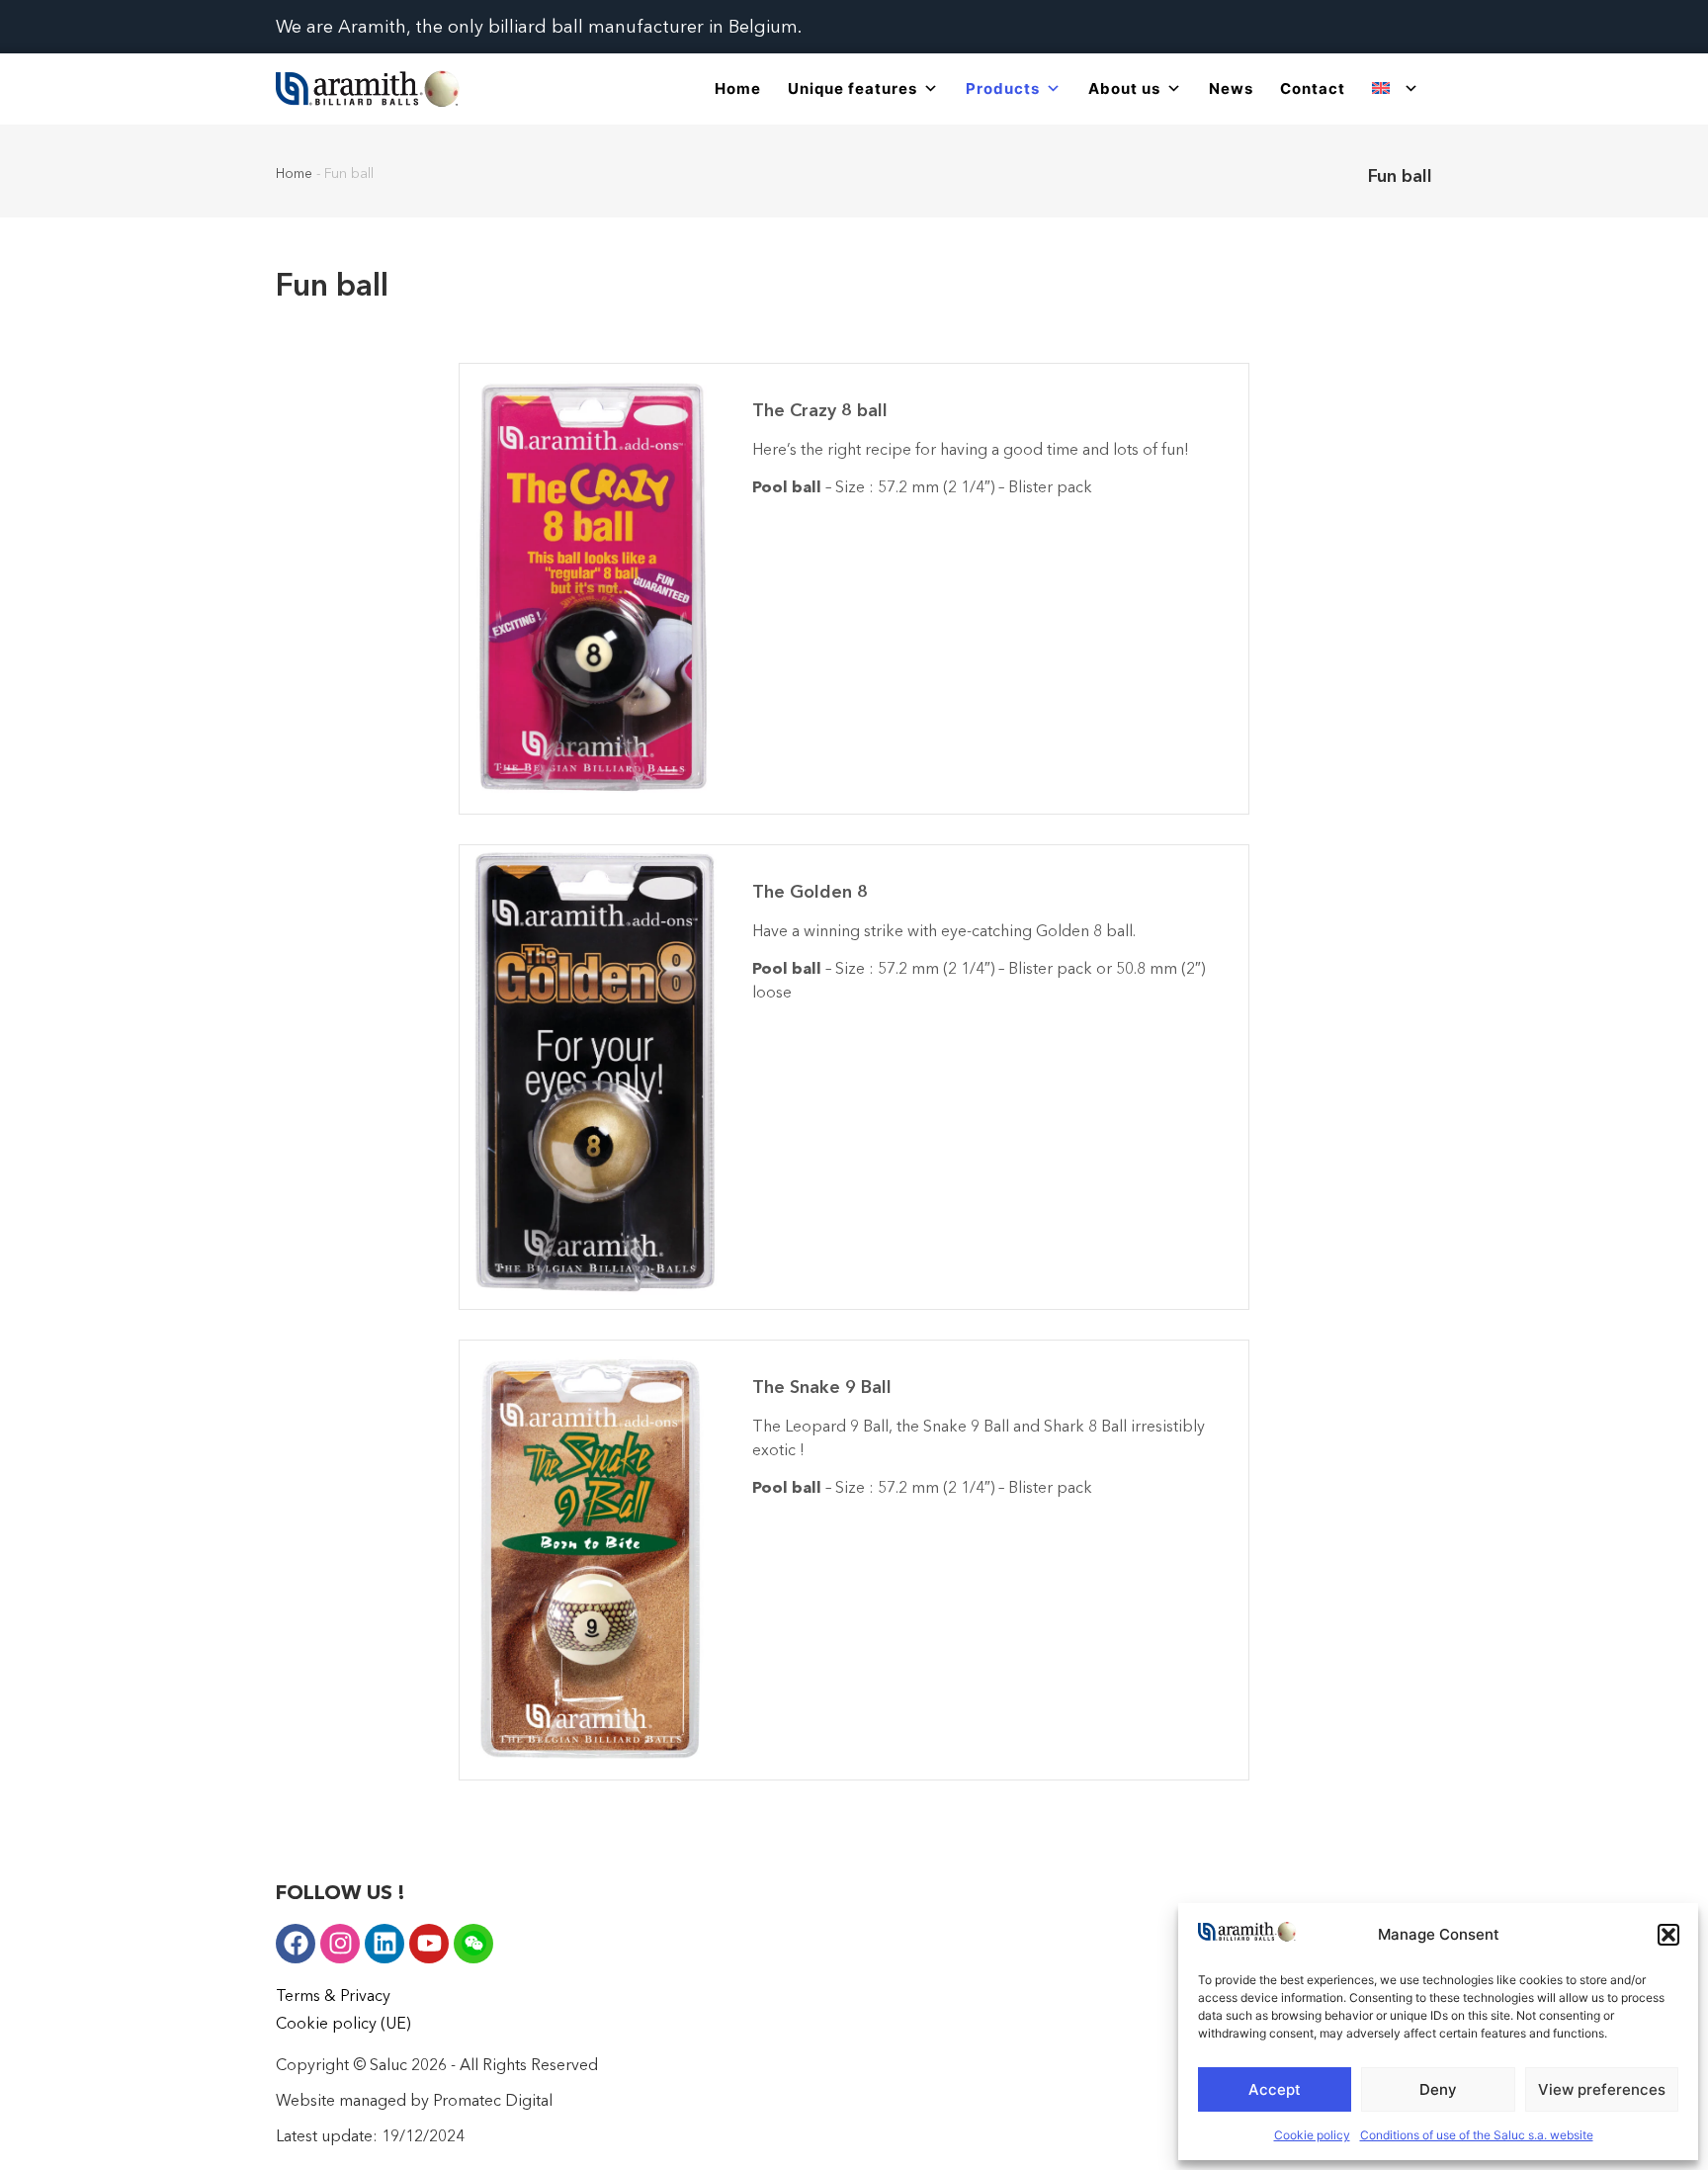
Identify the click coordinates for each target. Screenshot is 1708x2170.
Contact (1313, 88)
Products (1003, 88)
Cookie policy (1312, 2135)
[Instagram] (340, 1944)
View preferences (1602, 2089)
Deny (1438, 2089)
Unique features (853, 88)
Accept (1275, 2089)
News (1231, 88)
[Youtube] (429, 1944)
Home (738, 88)
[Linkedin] (384, 1944)
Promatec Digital (493, 2102)
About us (1124, 88)
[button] (1668, 1935)
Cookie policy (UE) (343, 2025)
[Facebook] (296, 1944)
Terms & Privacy (333, 1997)
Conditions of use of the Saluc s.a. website (1477, 2135)
